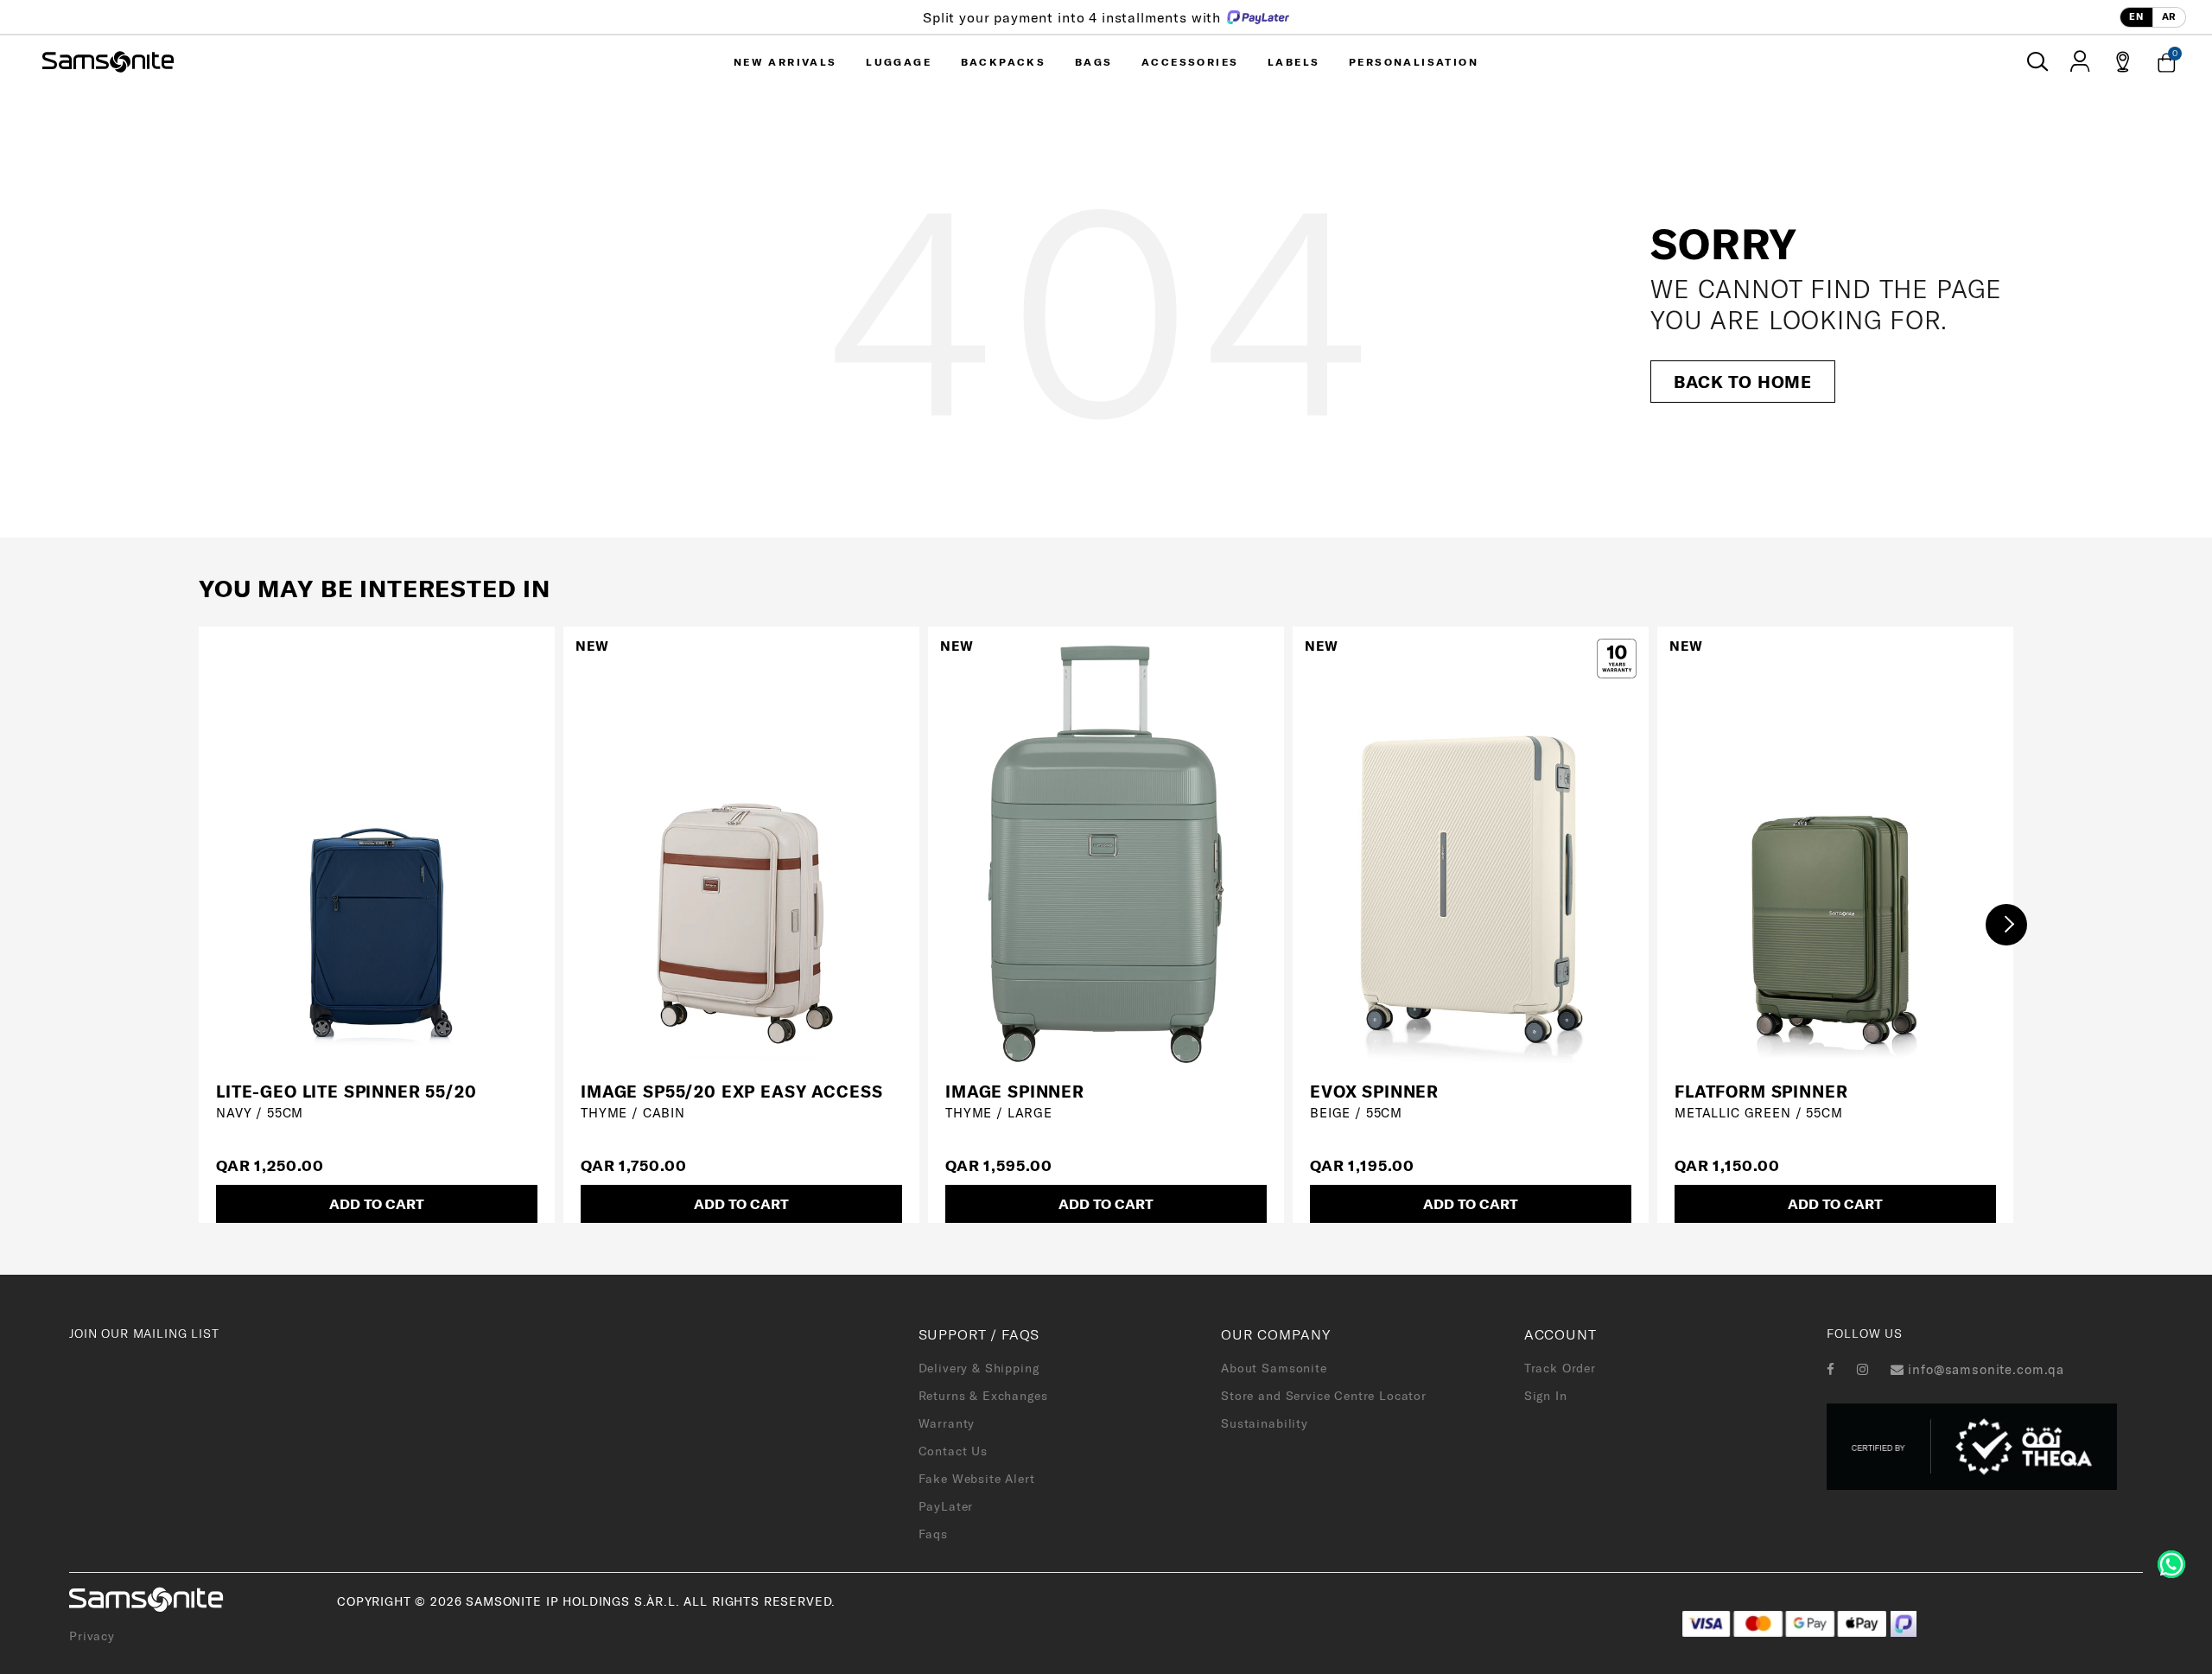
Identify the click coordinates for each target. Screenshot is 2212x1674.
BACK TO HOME (1743, 382)
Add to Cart (377, 1204)
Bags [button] (1094, 62)
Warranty (947, 1423)
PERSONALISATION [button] (1414, 62)
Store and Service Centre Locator (1324, 1396)
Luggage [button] (899, 62)
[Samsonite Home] (108, 62)
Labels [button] (1294, 62)
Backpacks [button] (1004, 62)
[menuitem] (785, 62)
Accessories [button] (1190, 62)
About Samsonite (1274, 1368)
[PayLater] (1904, 1622)
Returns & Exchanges (983, 1396)
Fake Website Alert (977, 1479)
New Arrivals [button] (785, 62)
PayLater (946, 1506)
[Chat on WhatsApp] (2171, 1563)
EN (2136, 16)
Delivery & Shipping (979, 1368)
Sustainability (1265, 1423)
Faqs (933, 1534)
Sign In (1546, 1396)
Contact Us (953, 1451)
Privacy (92, 1636)
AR (2169, 16)
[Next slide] (2006, 925)
